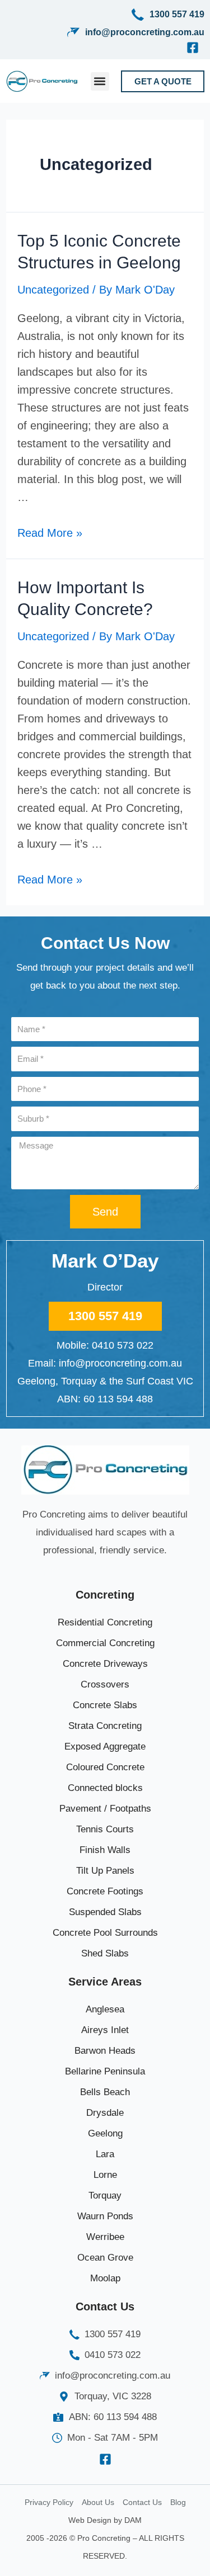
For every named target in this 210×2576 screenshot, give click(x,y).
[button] (100, 81)
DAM (133, 2520)
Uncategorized (53, 290)
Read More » (50, 533)
